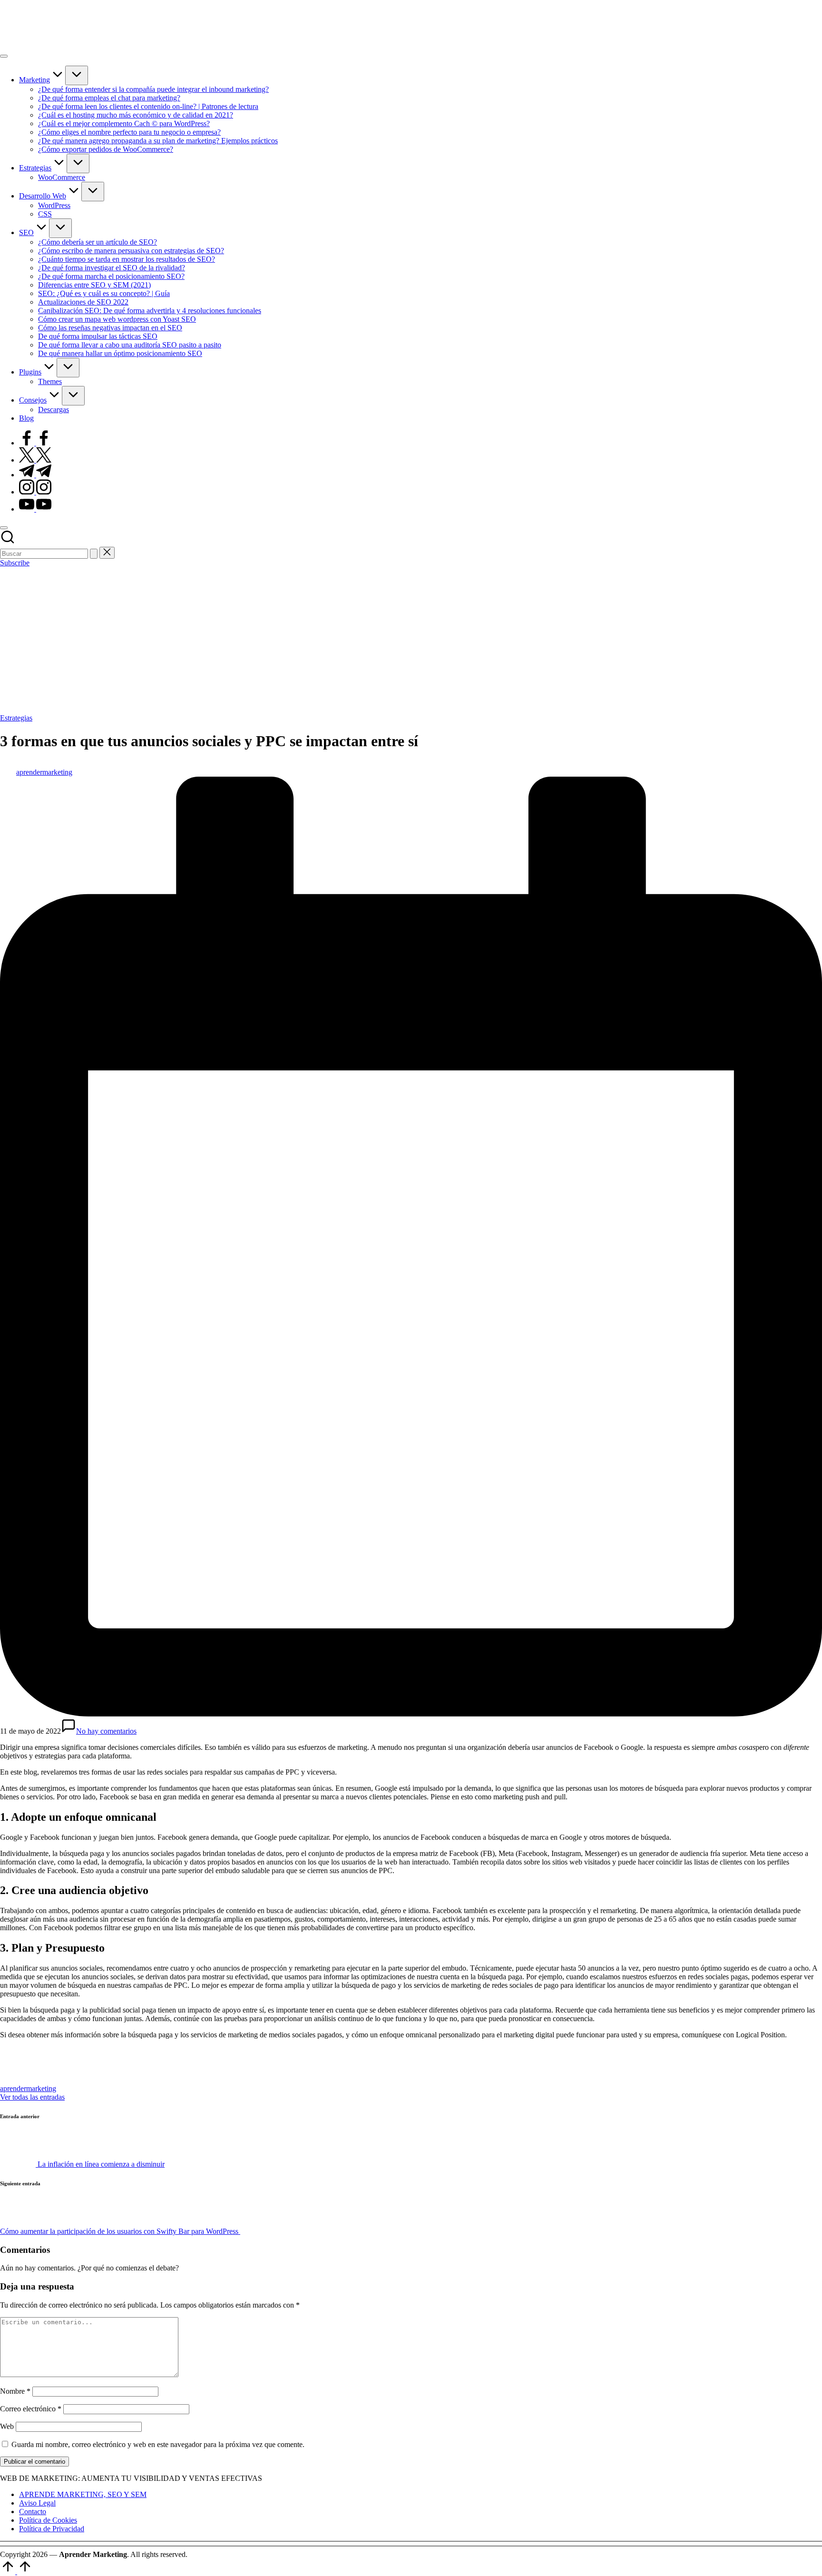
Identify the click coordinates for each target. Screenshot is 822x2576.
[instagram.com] (35, 492)
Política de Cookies (48, 2520)
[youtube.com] (35, 509)
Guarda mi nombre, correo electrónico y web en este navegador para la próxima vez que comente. (158, 2444)
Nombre (15, 2391)
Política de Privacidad (52, 2529)
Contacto (33, 2512)
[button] (94, 554)
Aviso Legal (37, 2503)
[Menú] (4, 56)
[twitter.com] (35, 460)
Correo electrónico (31, 2409)
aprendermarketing (28, 2088)
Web (7, 2426)
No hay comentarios (106, 1731)
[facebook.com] (35, 443)
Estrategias (16, 718)
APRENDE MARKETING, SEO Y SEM (83, 2494)
